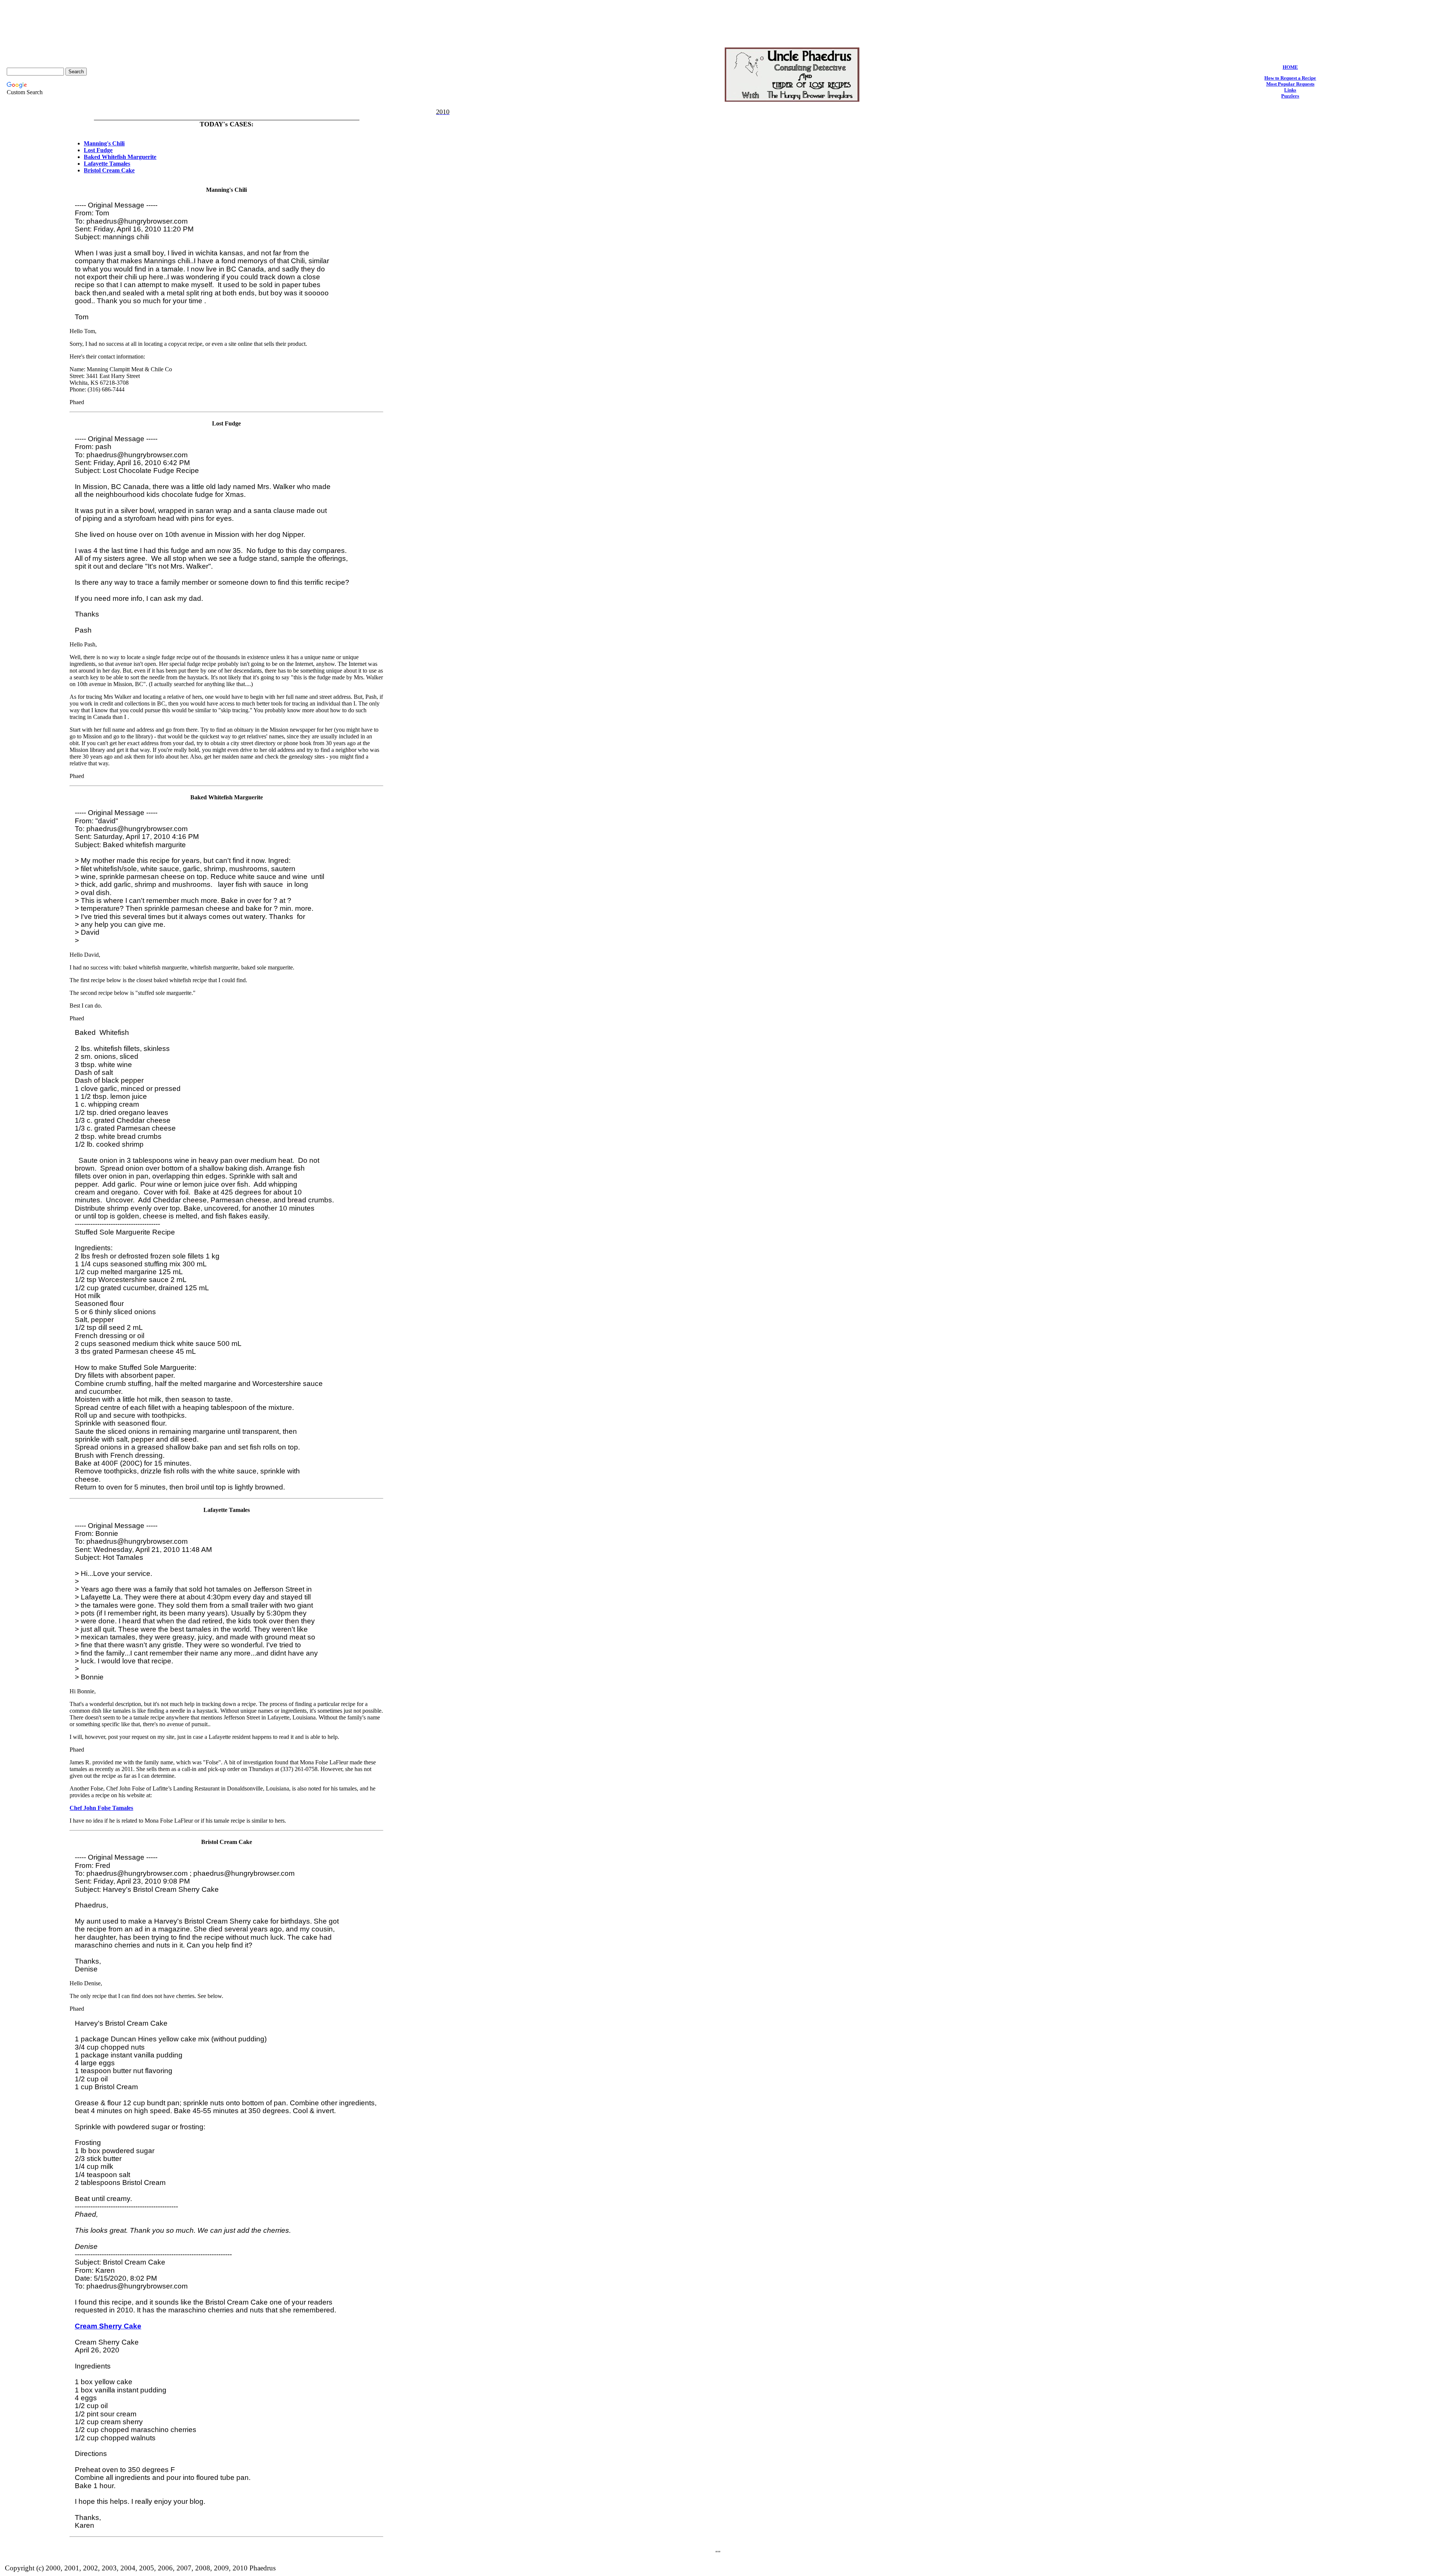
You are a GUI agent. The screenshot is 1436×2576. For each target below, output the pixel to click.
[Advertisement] (718, 20)
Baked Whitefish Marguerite (120, 157)
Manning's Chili (104, 143)
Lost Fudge (98, 150)
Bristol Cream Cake (109, 170)
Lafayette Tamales (107, 164)
